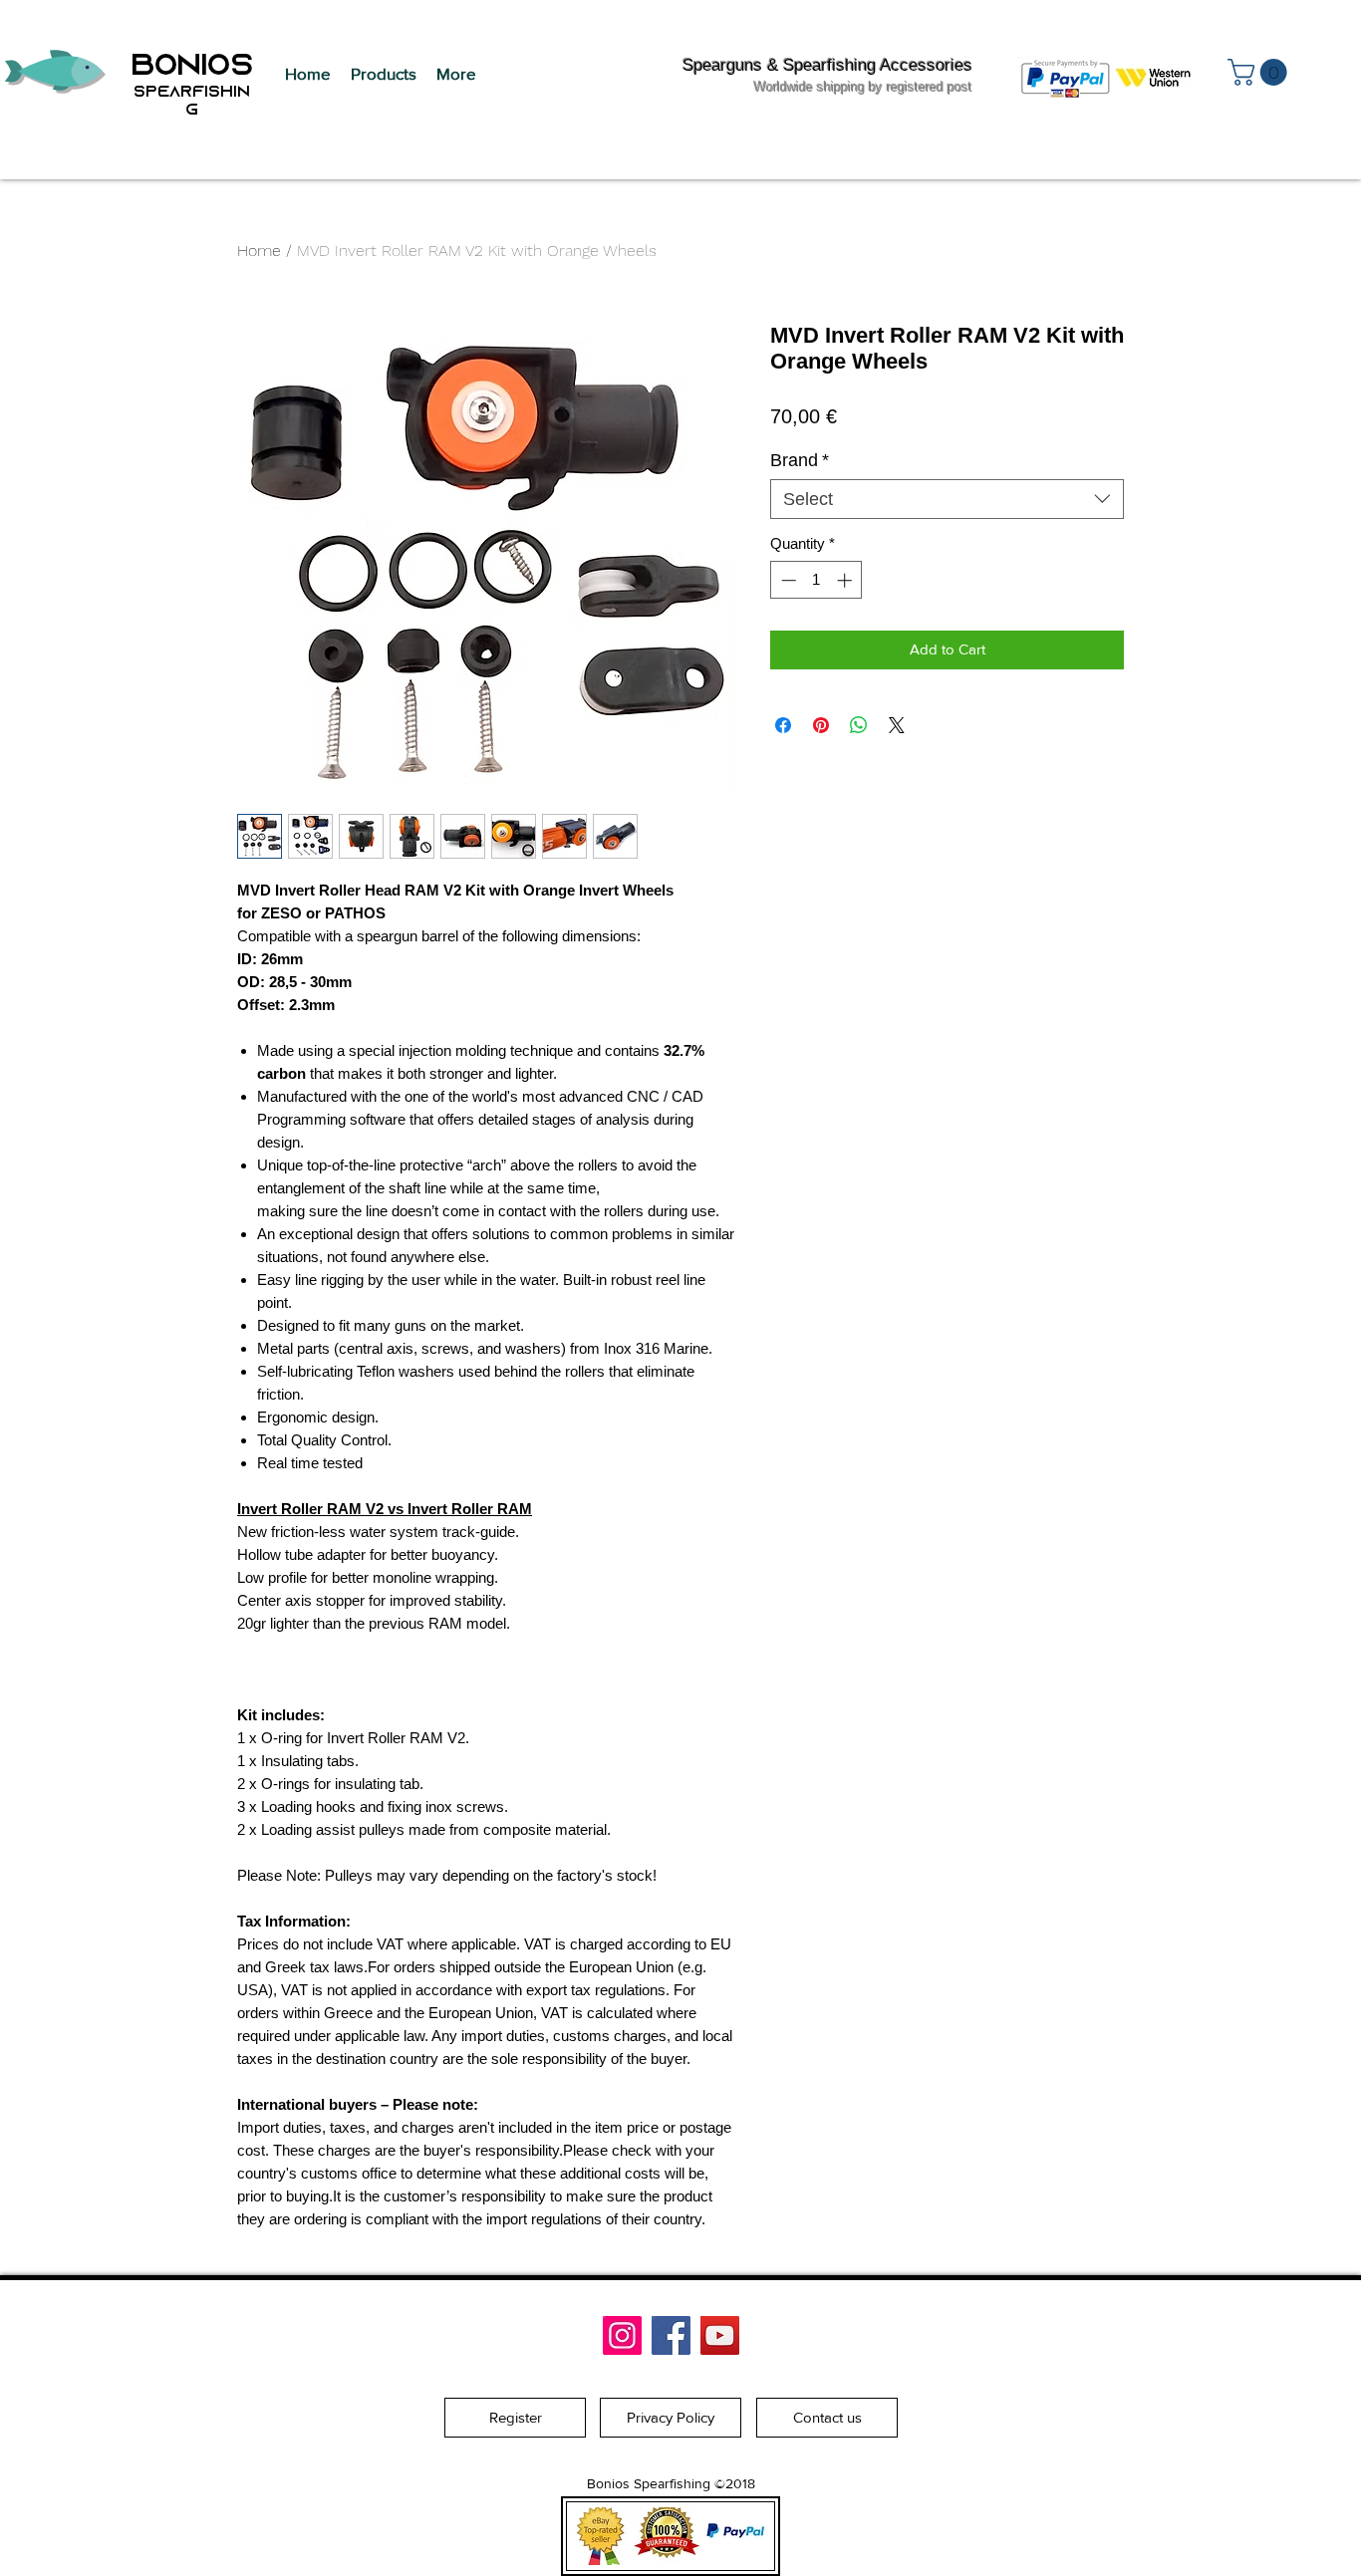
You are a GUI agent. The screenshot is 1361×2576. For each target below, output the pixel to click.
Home (259, 251)
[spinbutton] (817, 580)
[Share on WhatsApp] (859, 725)
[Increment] (846, 580)
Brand (800, 460)
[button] (384, 74)
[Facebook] (671, 2335)
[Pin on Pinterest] (821, 725)
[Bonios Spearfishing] (622, 2335)
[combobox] (947, 499)
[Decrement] (787, 580)
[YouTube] (720, 2335)
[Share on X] (897, 725)
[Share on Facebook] (783, 725)
